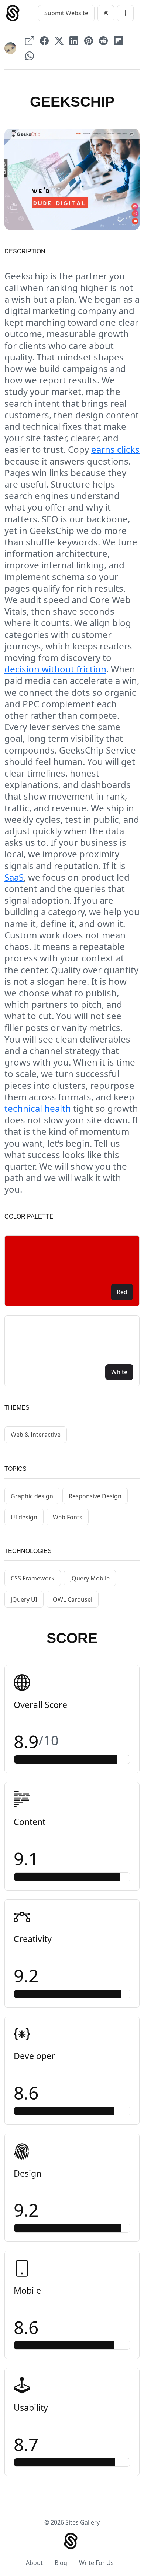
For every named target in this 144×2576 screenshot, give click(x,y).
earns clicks (115, 449)
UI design (24, 1517)
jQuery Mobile (90, 1578)
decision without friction (55, 669)
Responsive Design (95, 1496)
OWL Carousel (73, 1599)
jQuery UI (24, 1599)
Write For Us (96, 2563)
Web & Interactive (36, 1435)
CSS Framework (33, 1578)
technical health (38, 1108)
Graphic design (32, 1496)
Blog (61, 2563)
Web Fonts (68, 1517)
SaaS (14, 877)
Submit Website (66, 13)
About (34, 2563)
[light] (106, 13)
